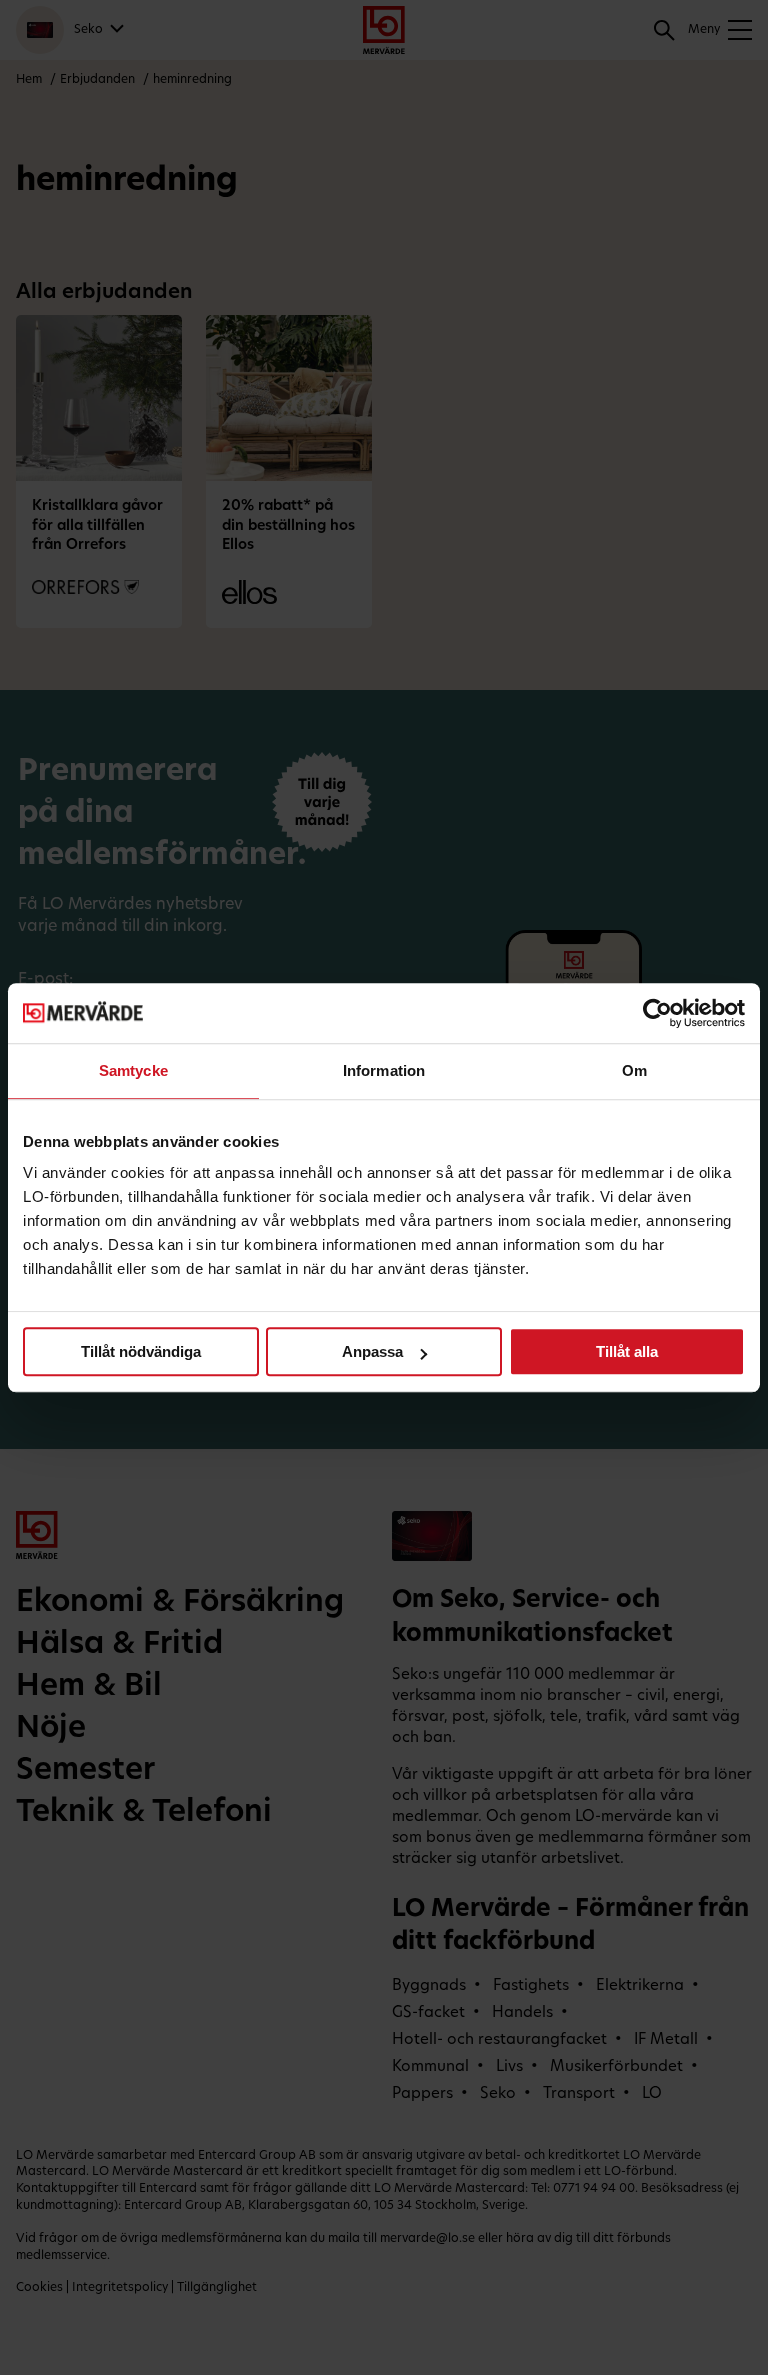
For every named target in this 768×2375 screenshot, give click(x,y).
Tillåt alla (627, 1351)
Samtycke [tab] (133, 1070)
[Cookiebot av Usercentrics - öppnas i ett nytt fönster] (657, 1013)
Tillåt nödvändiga (141, 1351)
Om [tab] (634, 1070)
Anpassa (372, 1351)
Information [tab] (384, 1070)
